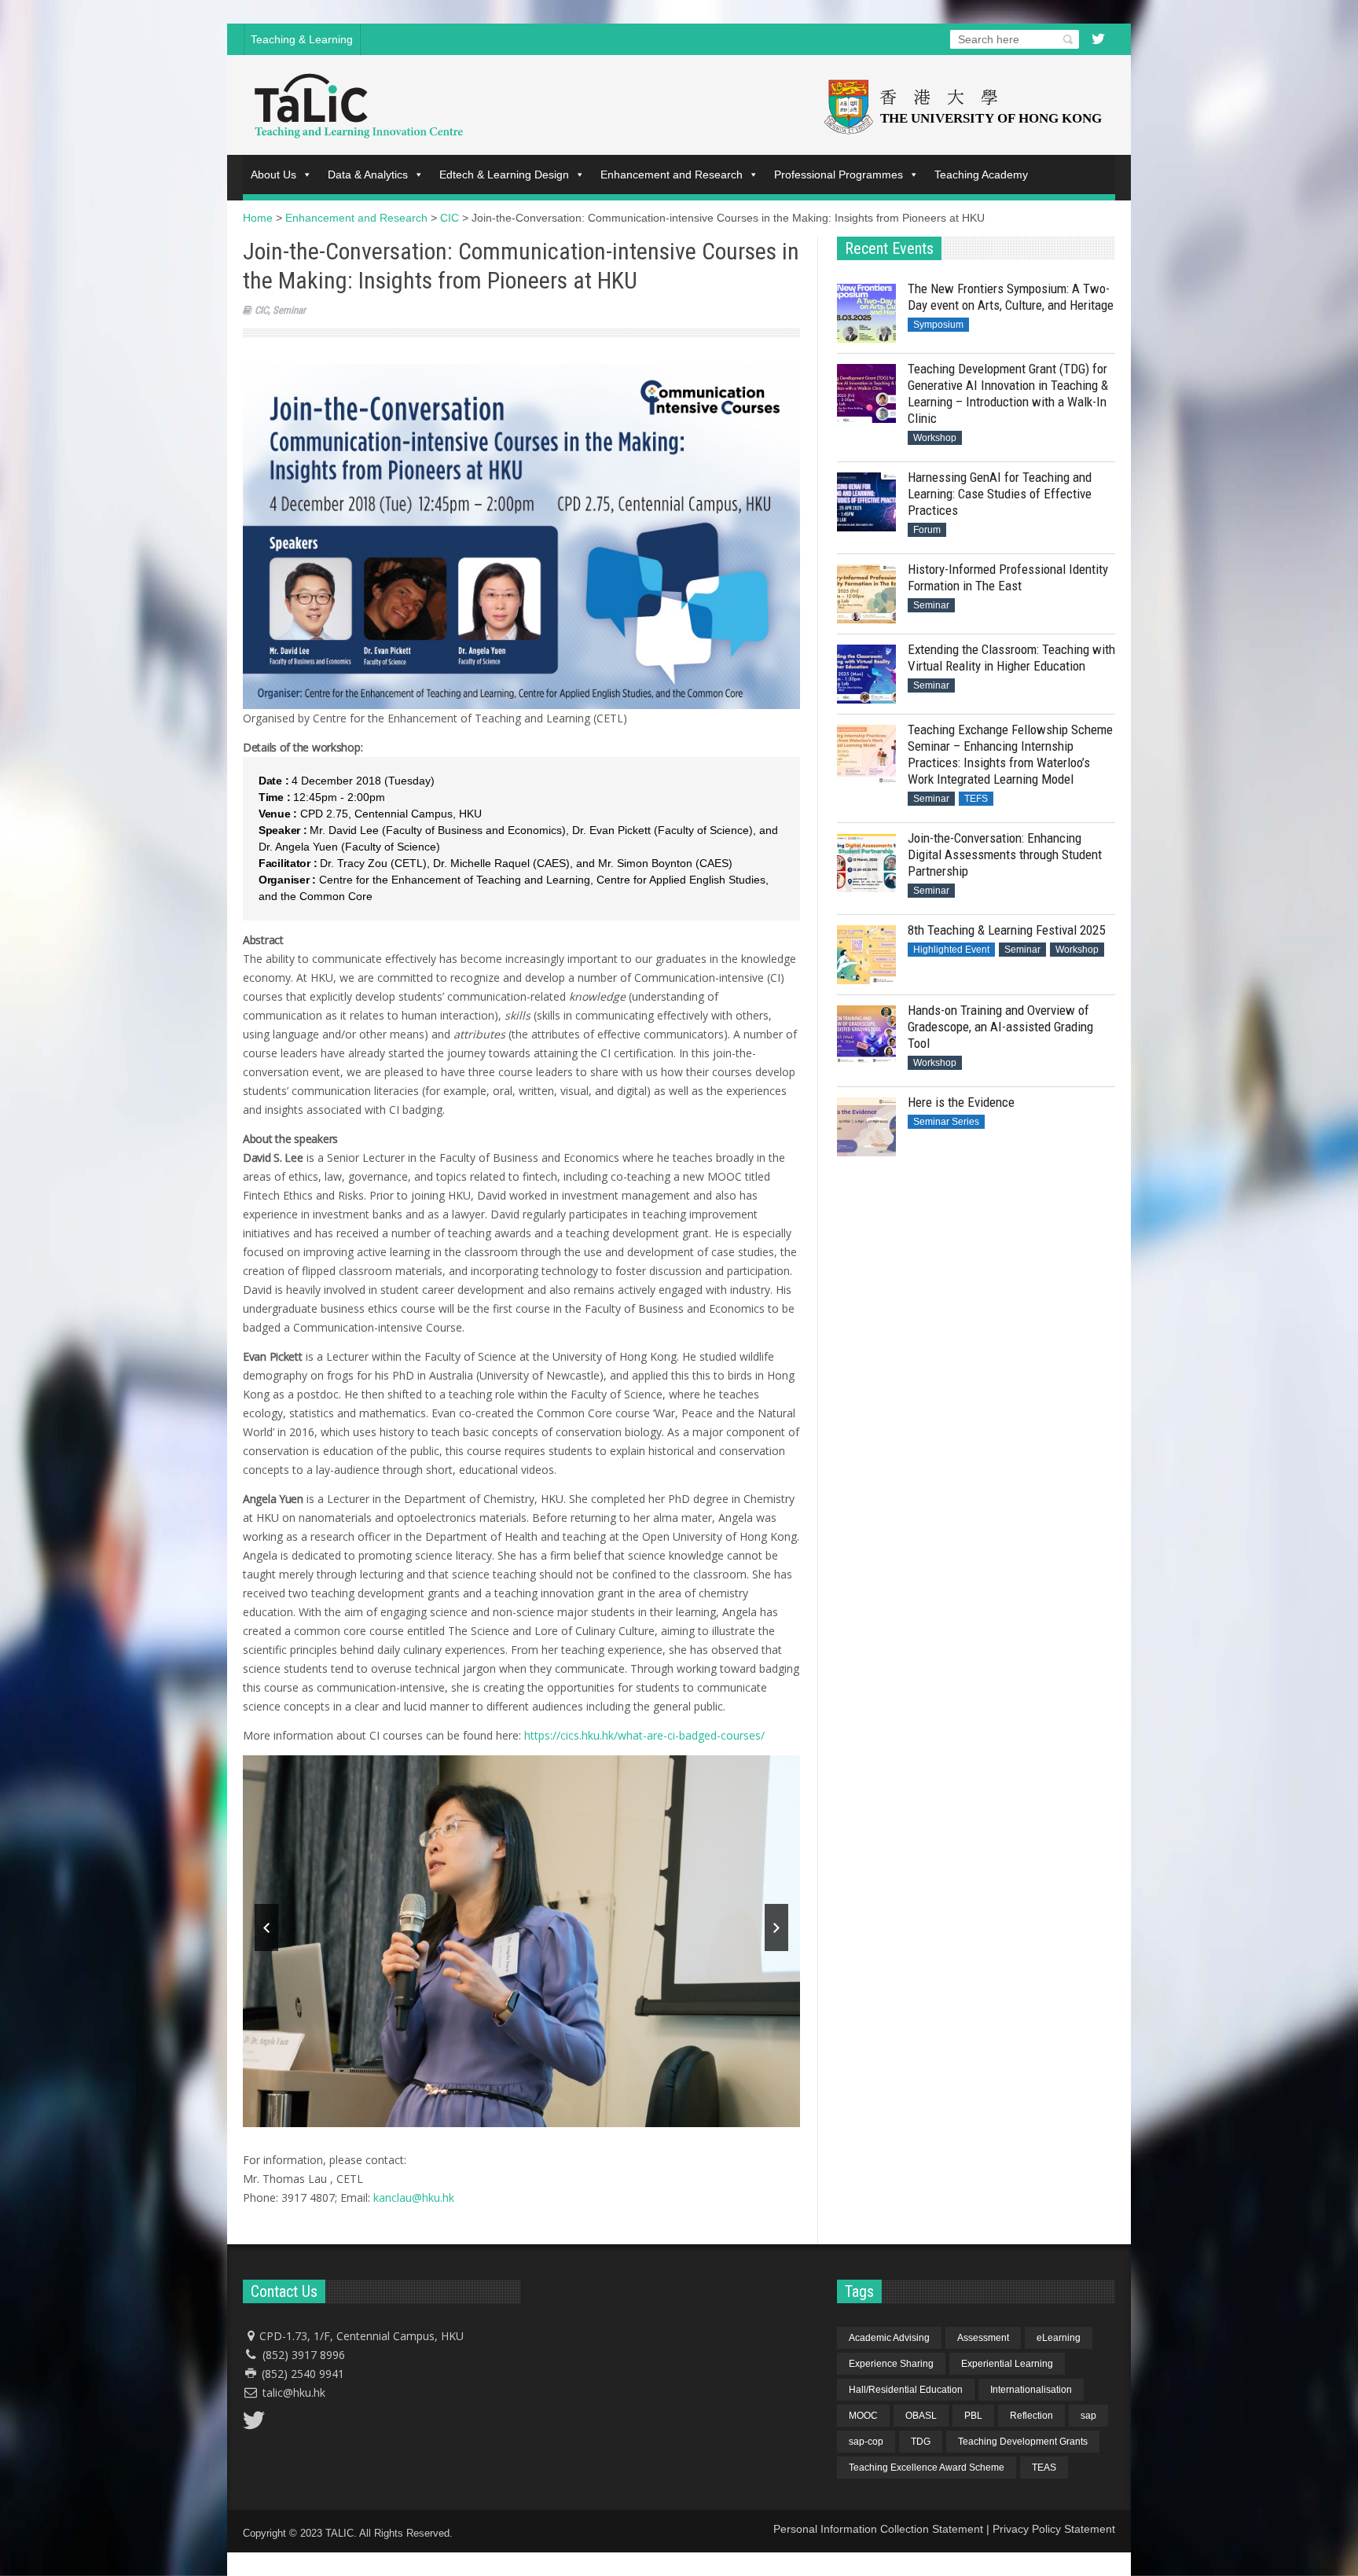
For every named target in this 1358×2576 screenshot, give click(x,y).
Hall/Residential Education (906, 2390)
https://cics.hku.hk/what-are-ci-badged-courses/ (644, 1735)
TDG (921, 2442)
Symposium (938, 325)
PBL (973, 2416)
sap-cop (866, 2442)
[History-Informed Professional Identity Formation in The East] (866, 594)
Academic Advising (889, 2338)
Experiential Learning (1007, 2364)
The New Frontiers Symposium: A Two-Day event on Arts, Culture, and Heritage (1011, 297)
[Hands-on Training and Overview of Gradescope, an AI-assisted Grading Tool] (866, 1035)
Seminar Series (946, 1122)
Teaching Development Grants (1023, 2442)
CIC (261, 310)
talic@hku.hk (294, 2392)
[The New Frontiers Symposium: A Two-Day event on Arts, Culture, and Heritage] (866, 313)
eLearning (1059, 2338)
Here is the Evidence (961, 1102)
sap (1088, 2416)
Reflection (1031, 2416)
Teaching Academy (981, 175)
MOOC (863, 2416)
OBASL (921, 2416)
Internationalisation (1031, 2390)
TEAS (1044, 2468)
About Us (273, 175)
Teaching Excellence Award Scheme (927, 2468)
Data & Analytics (368, 175)
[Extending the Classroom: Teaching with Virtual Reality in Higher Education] (866, 674)
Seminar (289, 310)
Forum (927, 530)
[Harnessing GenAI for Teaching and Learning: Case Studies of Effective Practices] (866, 502)
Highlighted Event (951, 950)
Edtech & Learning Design (504, 175)
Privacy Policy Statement (1054, 2529)
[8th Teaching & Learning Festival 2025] (866, 955)
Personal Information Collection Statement (878, 2529)
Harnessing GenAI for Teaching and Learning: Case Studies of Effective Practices (1000, 494)
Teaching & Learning (302, 39)
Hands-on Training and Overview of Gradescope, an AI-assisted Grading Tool (1000, 1027)
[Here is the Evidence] (866, 1127)
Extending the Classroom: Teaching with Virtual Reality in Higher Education (1011, 658)
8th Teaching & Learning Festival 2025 (1006, 930)
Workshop (935, 438)
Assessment (983, 2338)
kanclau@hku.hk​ (414, 2198)
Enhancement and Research (672, 175)
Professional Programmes (839, 175)
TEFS (976, 799)
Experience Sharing (891, 2364)
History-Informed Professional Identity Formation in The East (1008, 577)
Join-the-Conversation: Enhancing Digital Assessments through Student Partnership (1005, 854)
